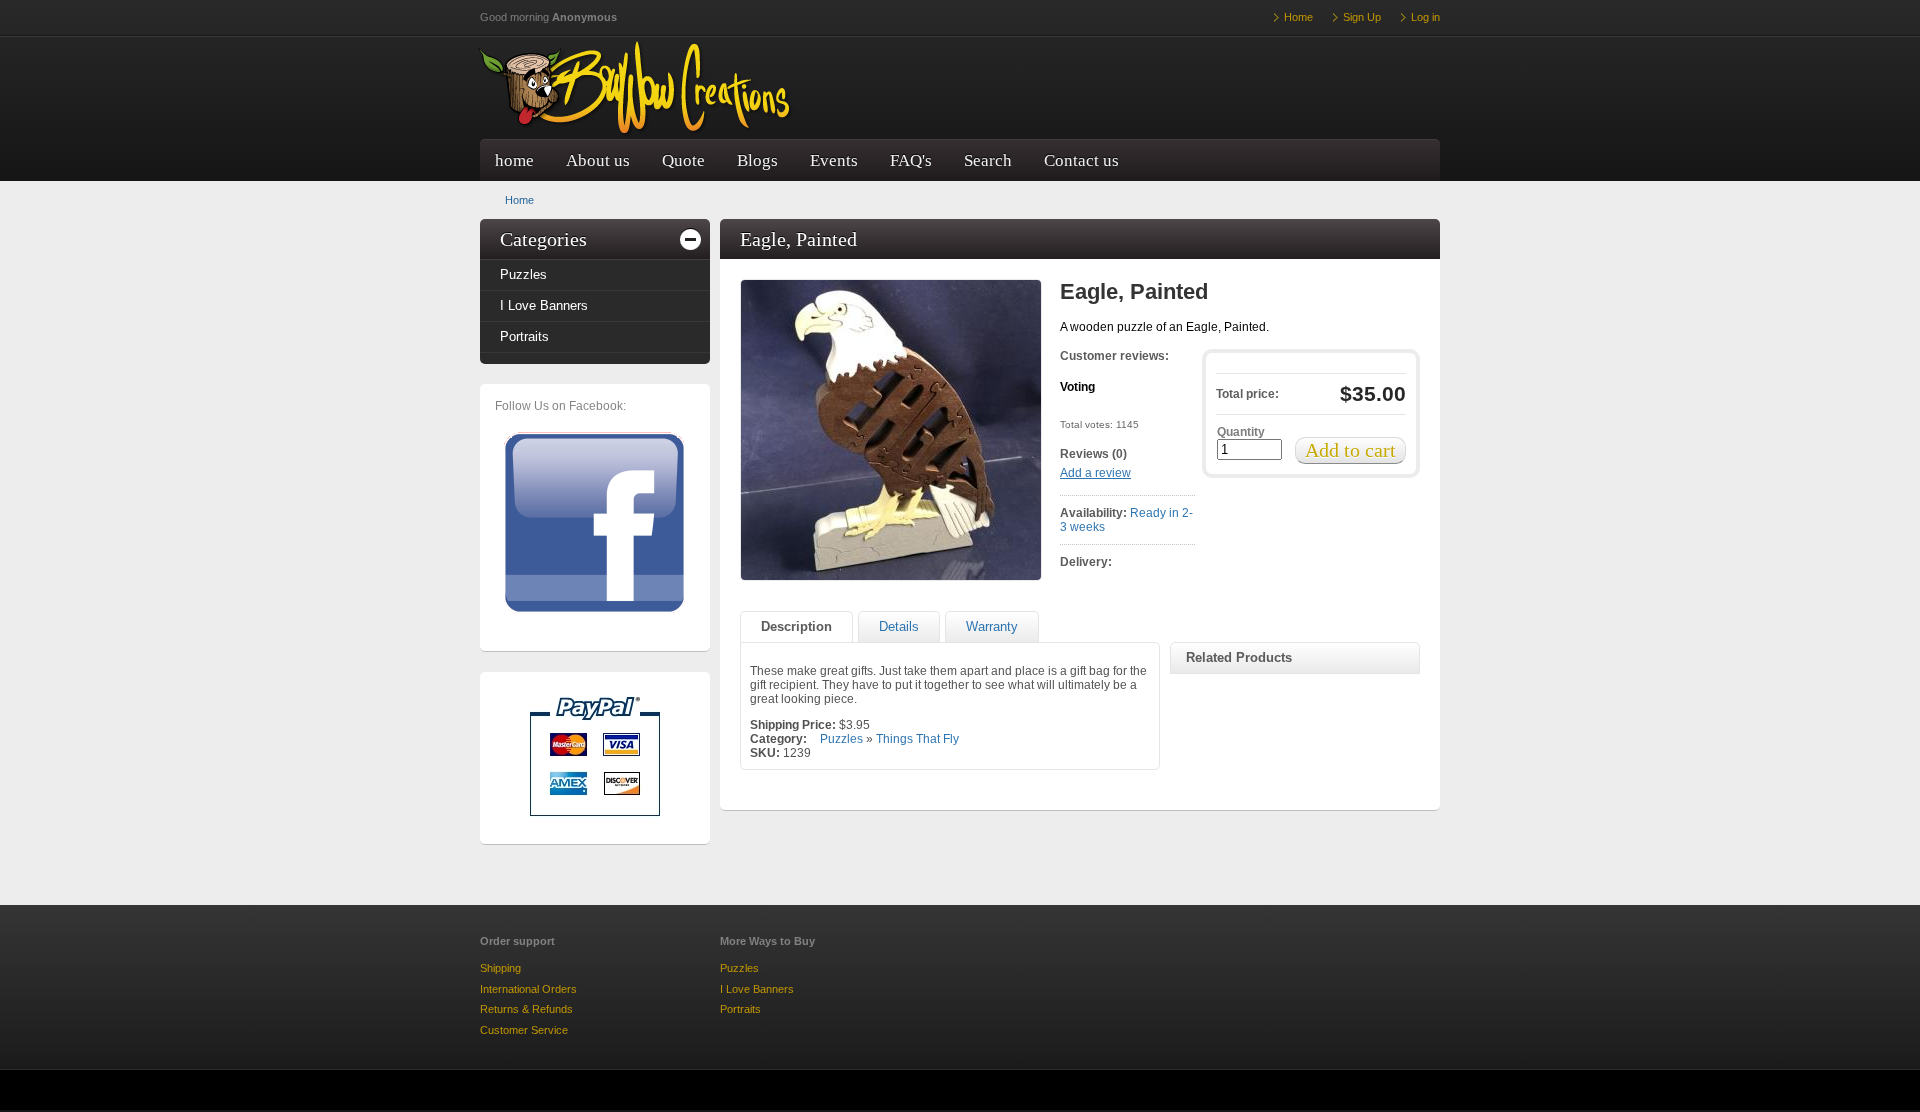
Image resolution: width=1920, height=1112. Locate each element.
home (514, 160)
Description (796, 626)
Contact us (1081, 160)
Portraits (524, 336)
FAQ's (911, 160)
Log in (1425, 17)
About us (598, 160)
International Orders (528, 989)
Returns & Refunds (526, 1009)
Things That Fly (917, 739)
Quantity (1241, 432)
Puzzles (523, 274)
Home (519, 200)
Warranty (992, 626)
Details (899, 626)
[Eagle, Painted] (891, 430)
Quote (683, 160)
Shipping (500, 968)
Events (834, 160)
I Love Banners (544, 305)
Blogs (757, 160)
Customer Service (524, 1030)
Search (988, 160)
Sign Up (1362, 17)
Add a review (1095, 473)
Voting (1077, 387)
